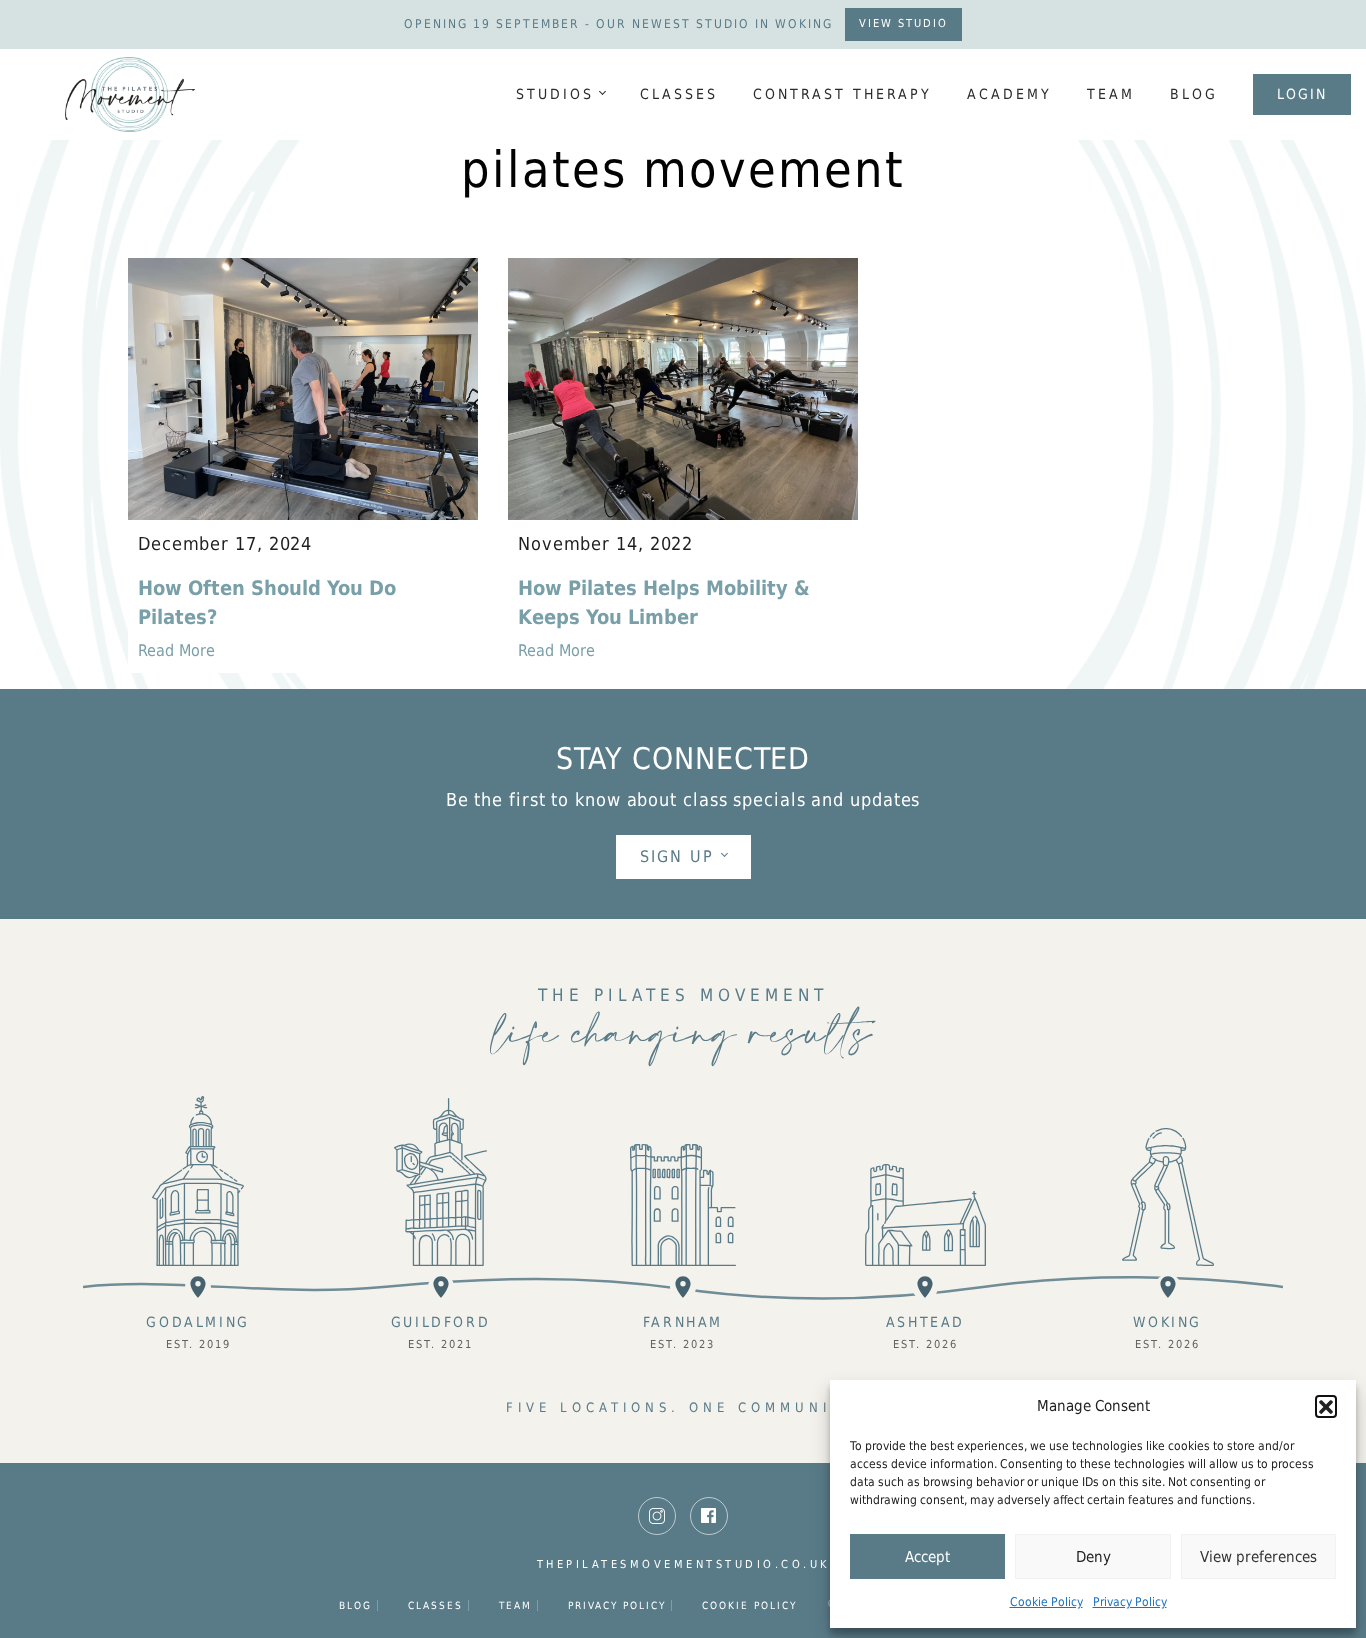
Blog (1194, 94)
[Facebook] (709, 1516)
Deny (1093, 1557)
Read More (176, 650)
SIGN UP (677, 856)
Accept (927, 1557)
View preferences (1258, 1557)
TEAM (1111, 94)
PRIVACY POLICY (617, 1605)
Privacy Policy (1130, 1602)
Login (1302, 94)
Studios (555, 94)
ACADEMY (1009, 94)
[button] (1326, 1406)
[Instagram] (657, 1516)
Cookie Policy (1046, 1602)
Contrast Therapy (842, 94)
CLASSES (679, 94)
